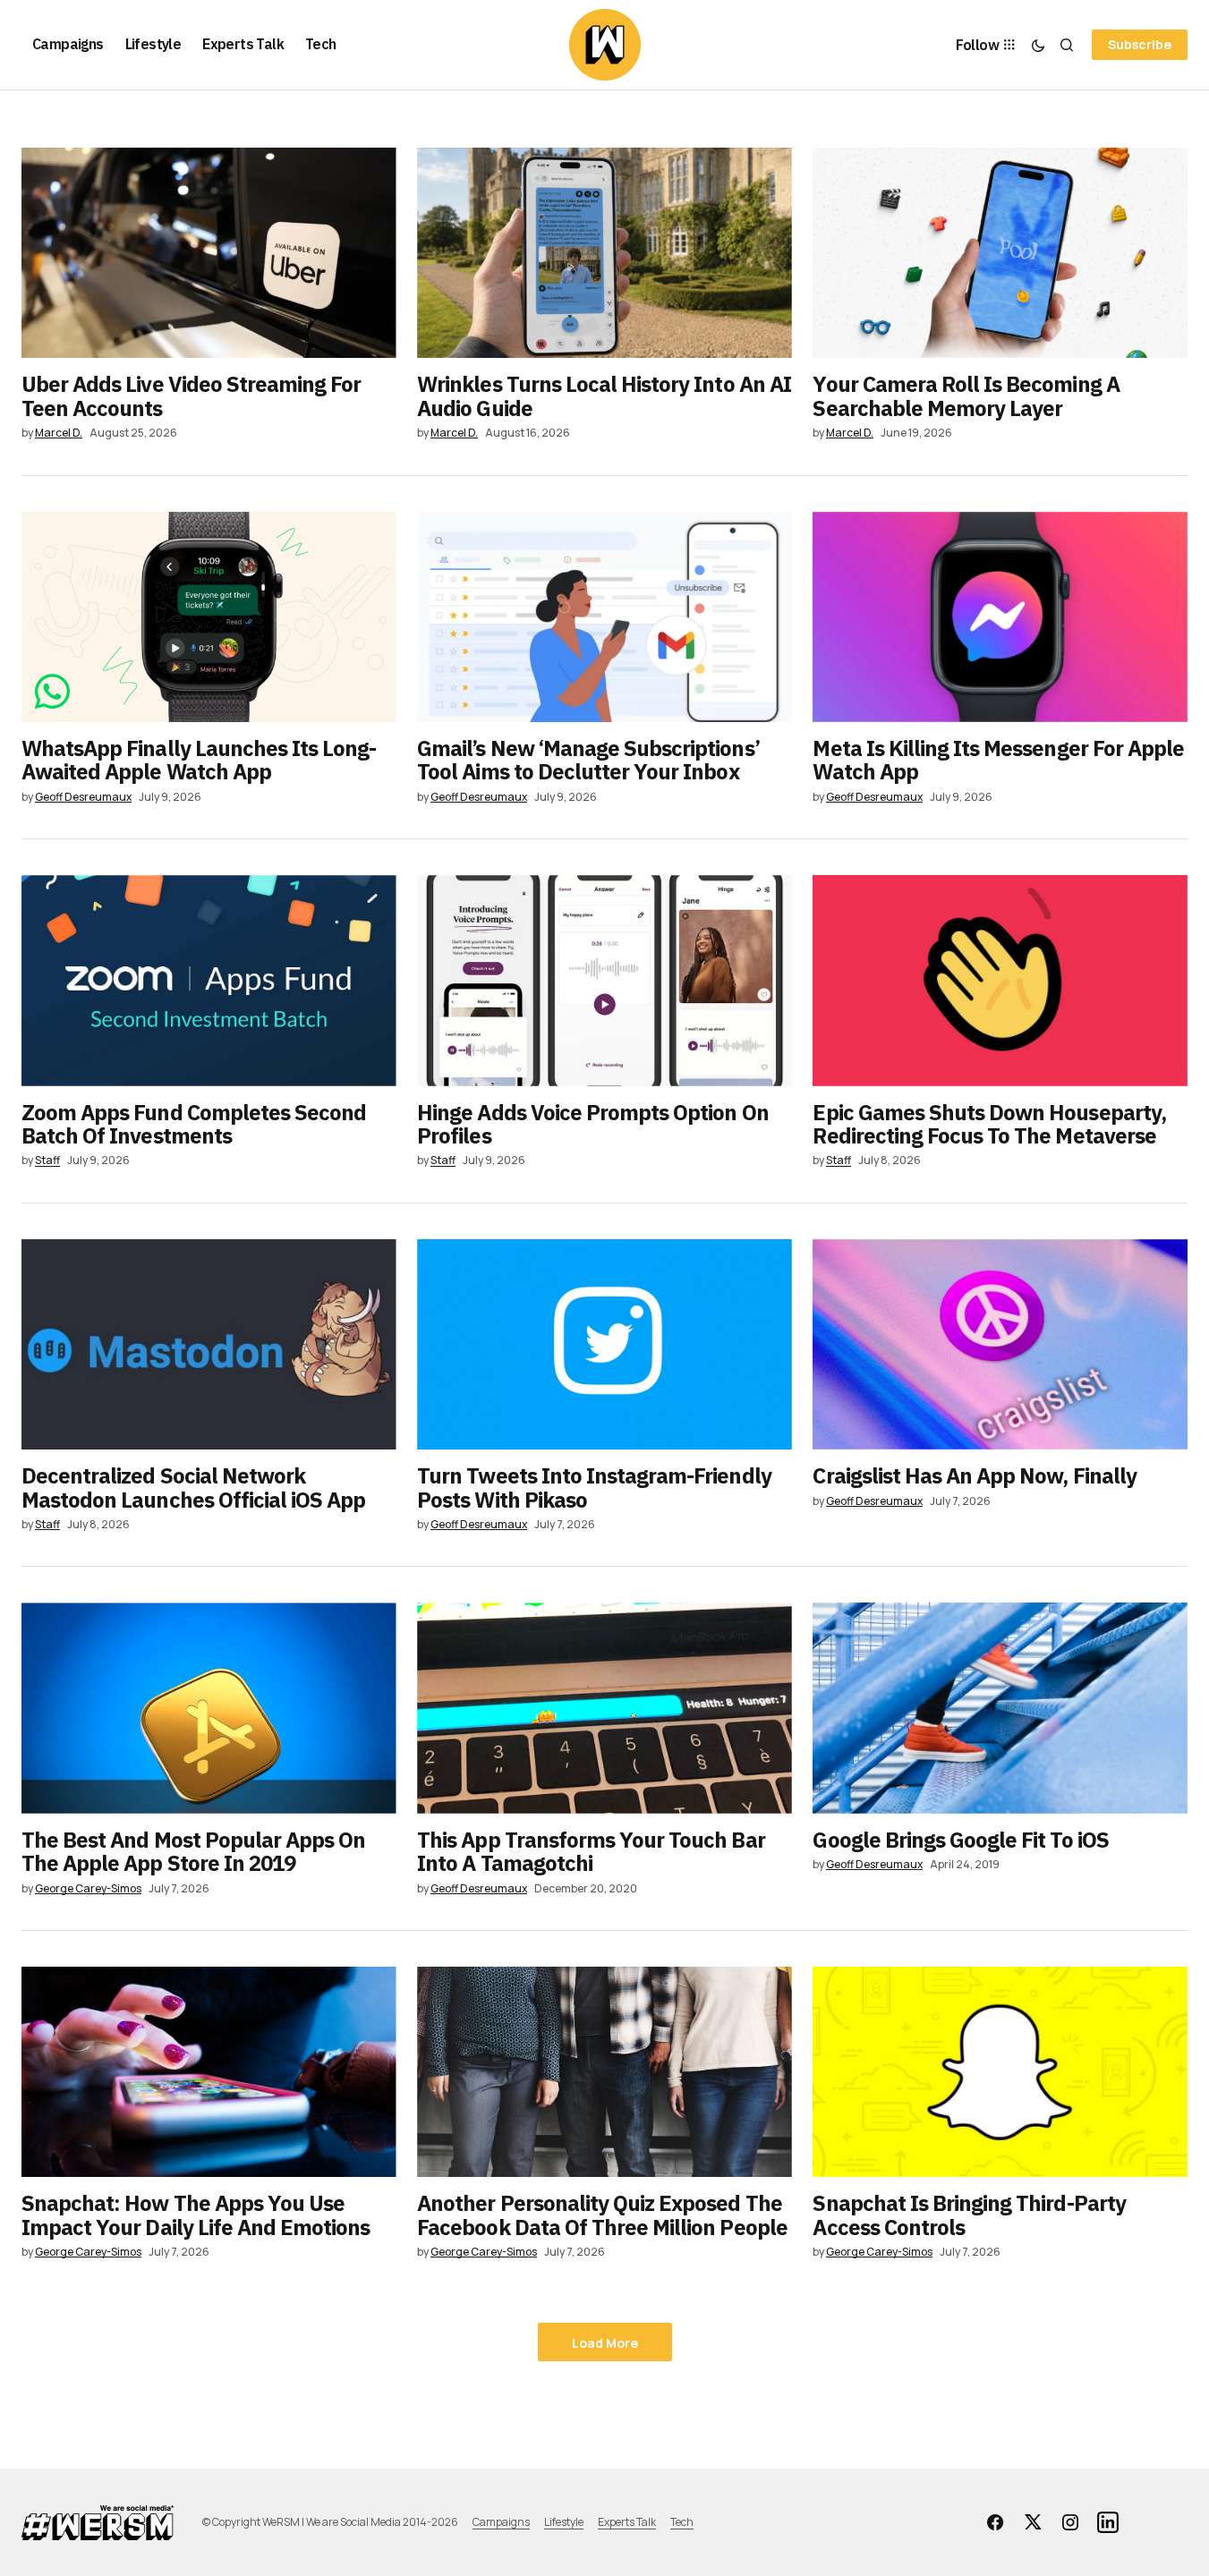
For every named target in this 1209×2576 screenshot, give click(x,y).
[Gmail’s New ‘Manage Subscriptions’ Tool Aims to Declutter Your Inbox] (604, 617)
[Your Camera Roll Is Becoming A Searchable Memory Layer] (1000, 253)
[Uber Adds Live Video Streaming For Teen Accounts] (209, 253)
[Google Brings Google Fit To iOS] (1000, 1708)
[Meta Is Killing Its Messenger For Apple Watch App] (1000, 617)
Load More (605, 2343)
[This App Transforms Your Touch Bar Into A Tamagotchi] (604, 1708)
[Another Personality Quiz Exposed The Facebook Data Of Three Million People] (604, 2072)
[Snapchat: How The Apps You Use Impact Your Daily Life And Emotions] (209, 2072)
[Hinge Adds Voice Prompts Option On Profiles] (604, 980)
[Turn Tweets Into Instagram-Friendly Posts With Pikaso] (604, 1344)
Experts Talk (627, 2522)
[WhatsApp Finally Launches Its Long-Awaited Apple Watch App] (209, 617)
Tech (682, 2522)
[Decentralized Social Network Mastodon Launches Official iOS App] (209, 1344)
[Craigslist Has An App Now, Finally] (1000, 1344)
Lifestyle (564, 2522)
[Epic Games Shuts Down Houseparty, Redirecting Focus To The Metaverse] (1000, 980)
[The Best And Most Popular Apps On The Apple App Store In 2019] (209, 1708)
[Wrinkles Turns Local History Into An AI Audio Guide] (604, 253)
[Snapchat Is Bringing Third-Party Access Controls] (1000, 2072)
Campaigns (501, 2522)
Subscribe (1140, 44)
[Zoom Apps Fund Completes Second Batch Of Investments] (209, 980)
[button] (1038, 45)
